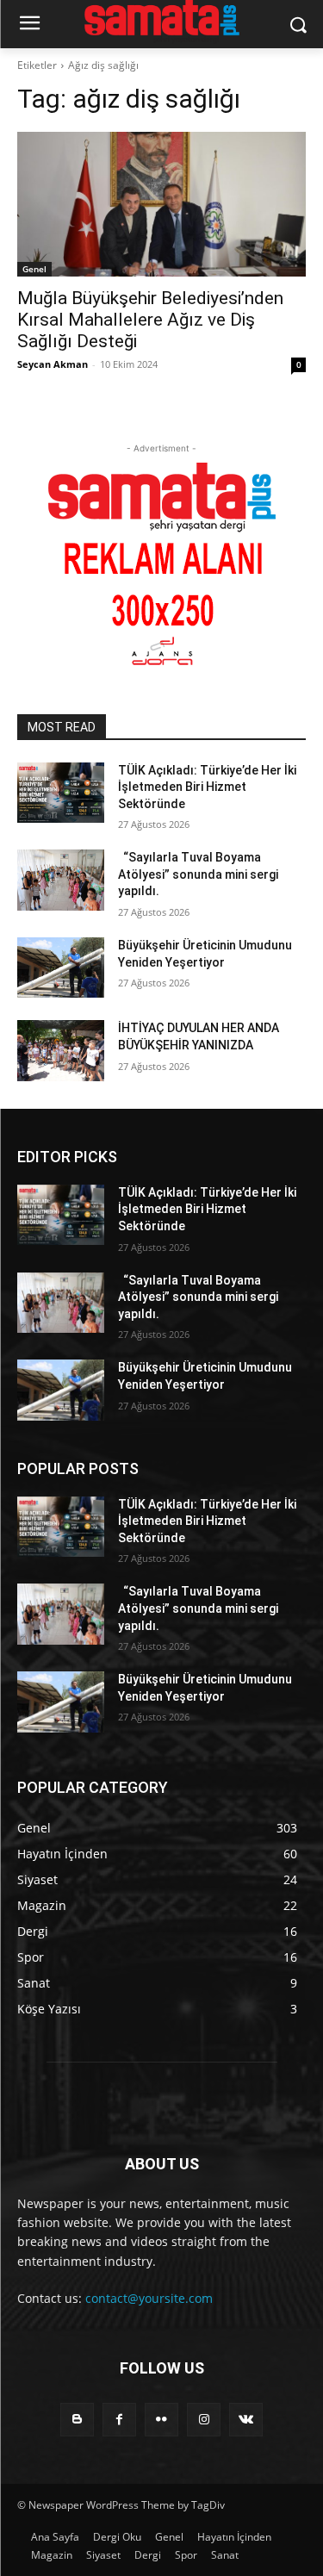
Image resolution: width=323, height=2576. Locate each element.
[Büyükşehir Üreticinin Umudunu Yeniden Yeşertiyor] (61, 968)
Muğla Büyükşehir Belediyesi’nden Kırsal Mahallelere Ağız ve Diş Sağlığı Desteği (150, 320)
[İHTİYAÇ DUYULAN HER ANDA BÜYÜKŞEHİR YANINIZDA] (61, 1050)
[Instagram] (204, 2420)
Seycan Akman (53, 364)
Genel (34, 269)
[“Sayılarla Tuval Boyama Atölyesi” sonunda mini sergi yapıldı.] (61, 880)
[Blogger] (77, 2420)
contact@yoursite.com (149, 2298)
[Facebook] (119, 2420)
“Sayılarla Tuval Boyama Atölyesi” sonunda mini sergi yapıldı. (198, 874)
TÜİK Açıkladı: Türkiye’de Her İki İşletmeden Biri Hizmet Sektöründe (207, 787)
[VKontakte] (246, 2420)
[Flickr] (161, 2420)
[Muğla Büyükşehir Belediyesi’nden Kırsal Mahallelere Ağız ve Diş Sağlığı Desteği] (161, 204)
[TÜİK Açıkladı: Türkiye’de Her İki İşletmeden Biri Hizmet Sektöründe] (61, 793)
